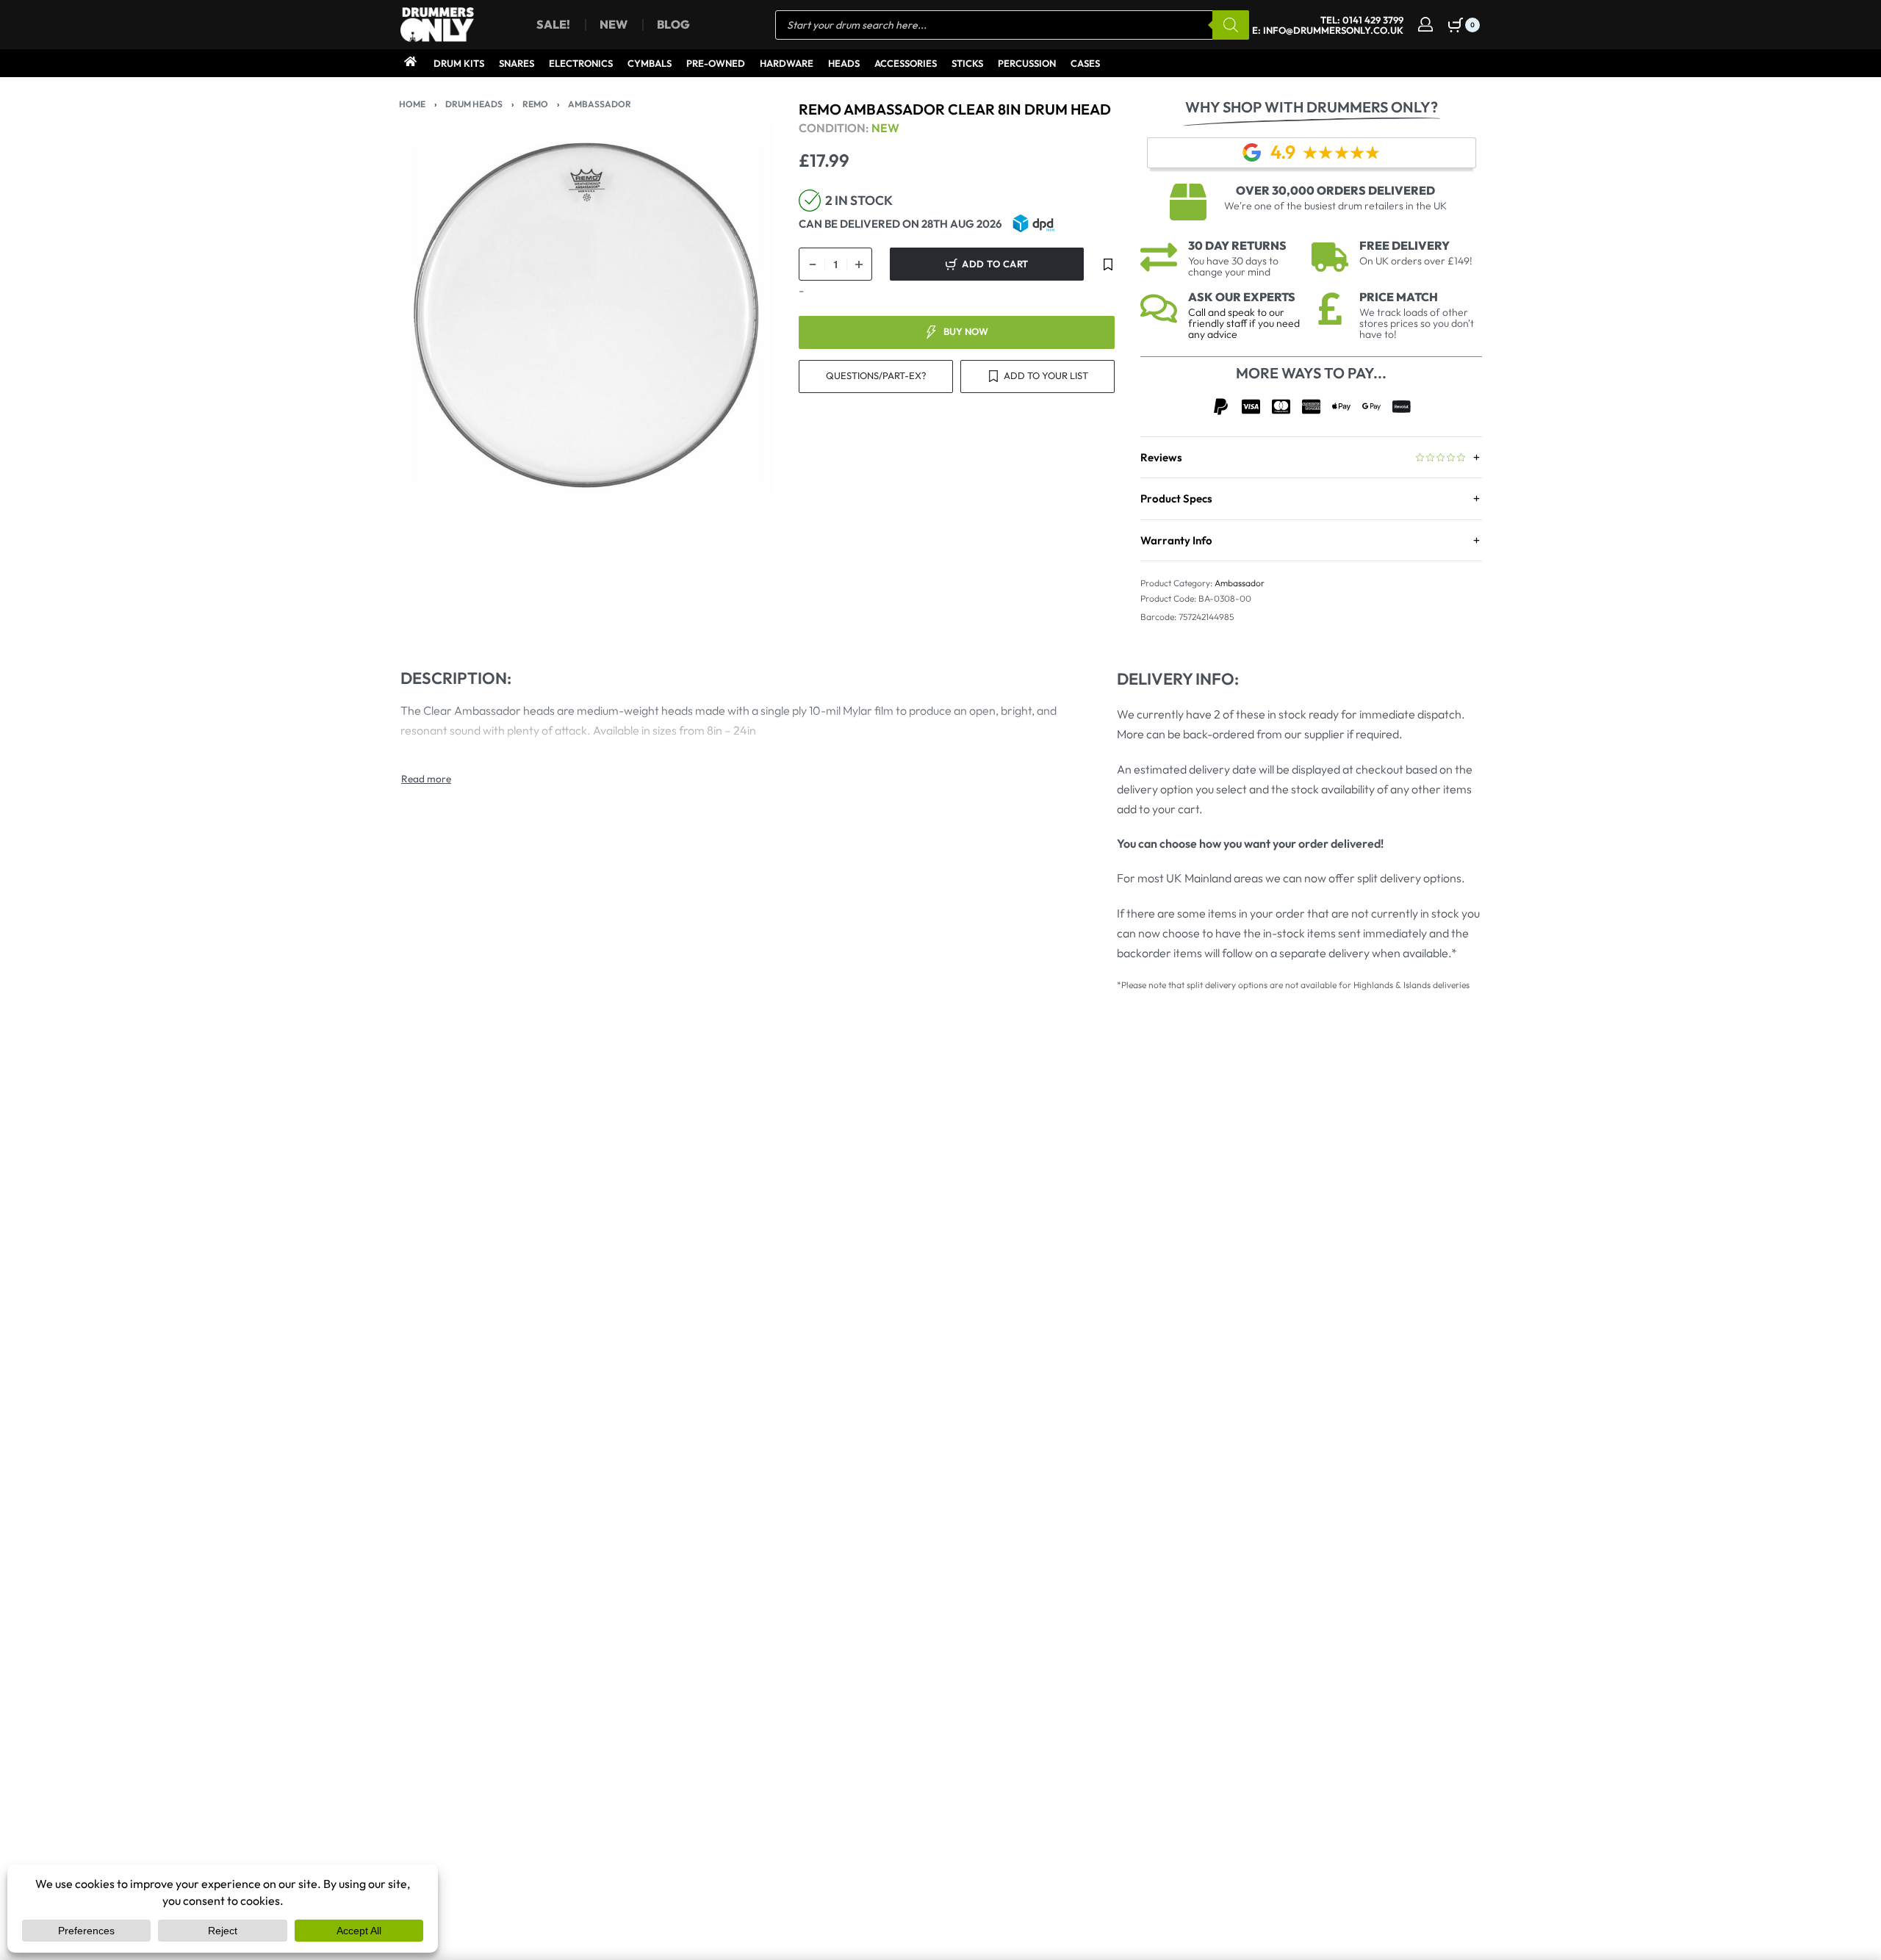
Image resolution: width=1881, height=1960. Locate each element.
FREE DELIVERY (1405, 245)
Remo (535, 104)
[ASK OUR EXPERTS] (1159, 309)
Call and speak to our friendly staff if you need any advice (1244, 323)
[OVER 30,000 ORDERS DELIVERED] (1188, 202)
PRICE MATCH (1399, 297)
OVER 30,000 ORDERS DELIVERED (1335, 190)
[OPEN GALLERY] (586, 307)
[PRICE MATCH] (1330, 309)
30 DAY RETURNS (1237, 245)
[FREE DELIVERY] (1330, 257)
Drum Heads (474, 104)
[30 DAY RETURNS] (1159, 257)
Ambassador (600, 104)
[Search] (1231, 25)
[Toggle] (426, 779)
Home (412, 104)
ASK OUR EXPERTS (1242, 297)
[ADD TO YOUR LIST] (1108, 264)
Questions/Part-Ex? (876, 375)
